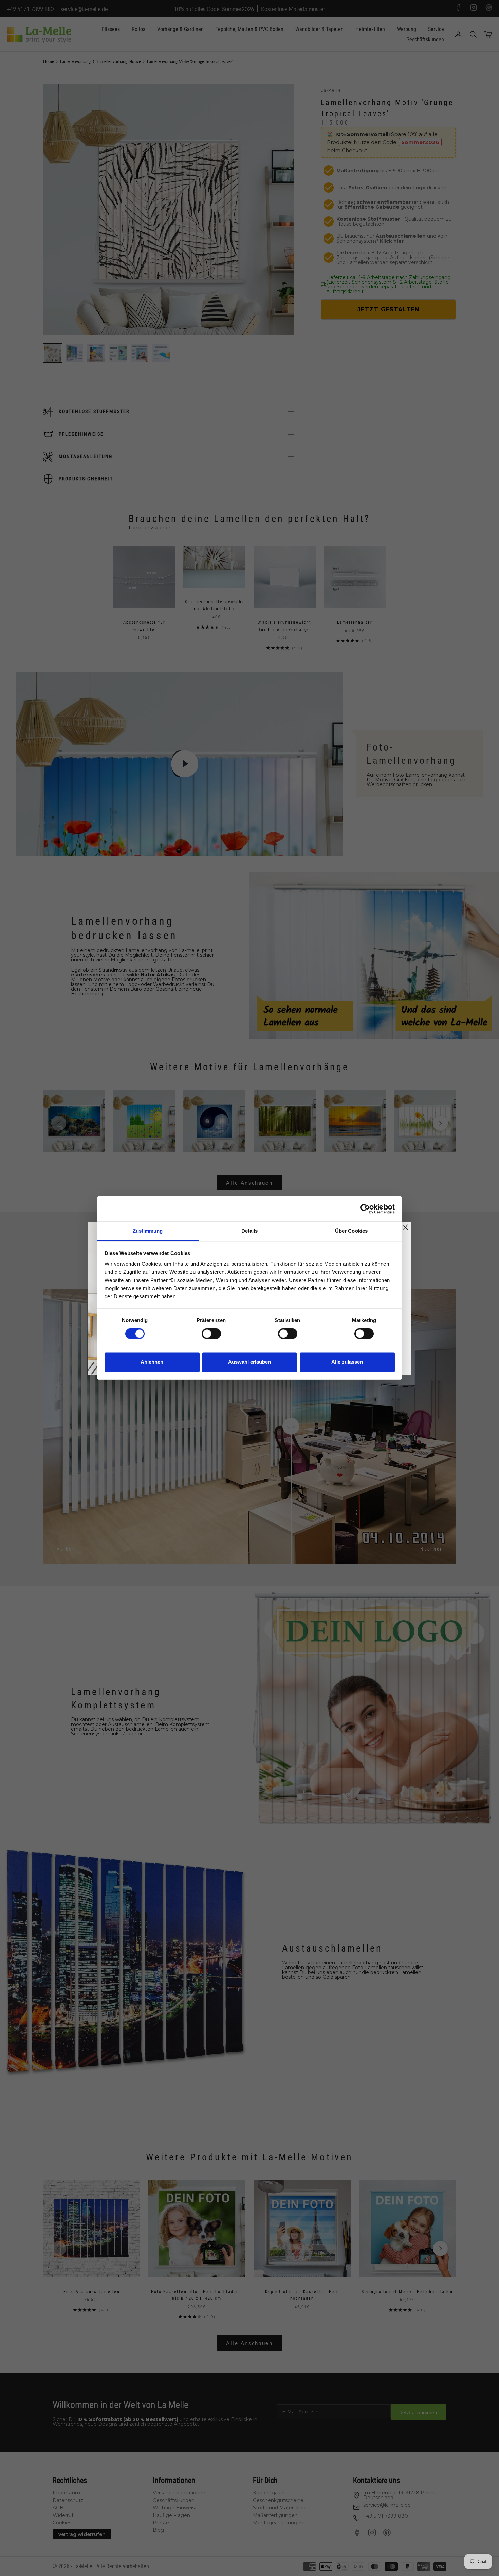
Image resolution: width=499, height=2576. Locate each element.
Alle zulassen (347, 1362)
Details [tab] (250, 1231)
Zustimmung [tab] (148, 1231)
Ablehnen (152, 1362)
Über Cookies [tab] (351, 1231)
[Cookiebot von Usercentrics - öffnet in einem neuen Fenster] (365, 1209)
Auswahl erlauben (249, 1362)
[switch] (211, 1334)
